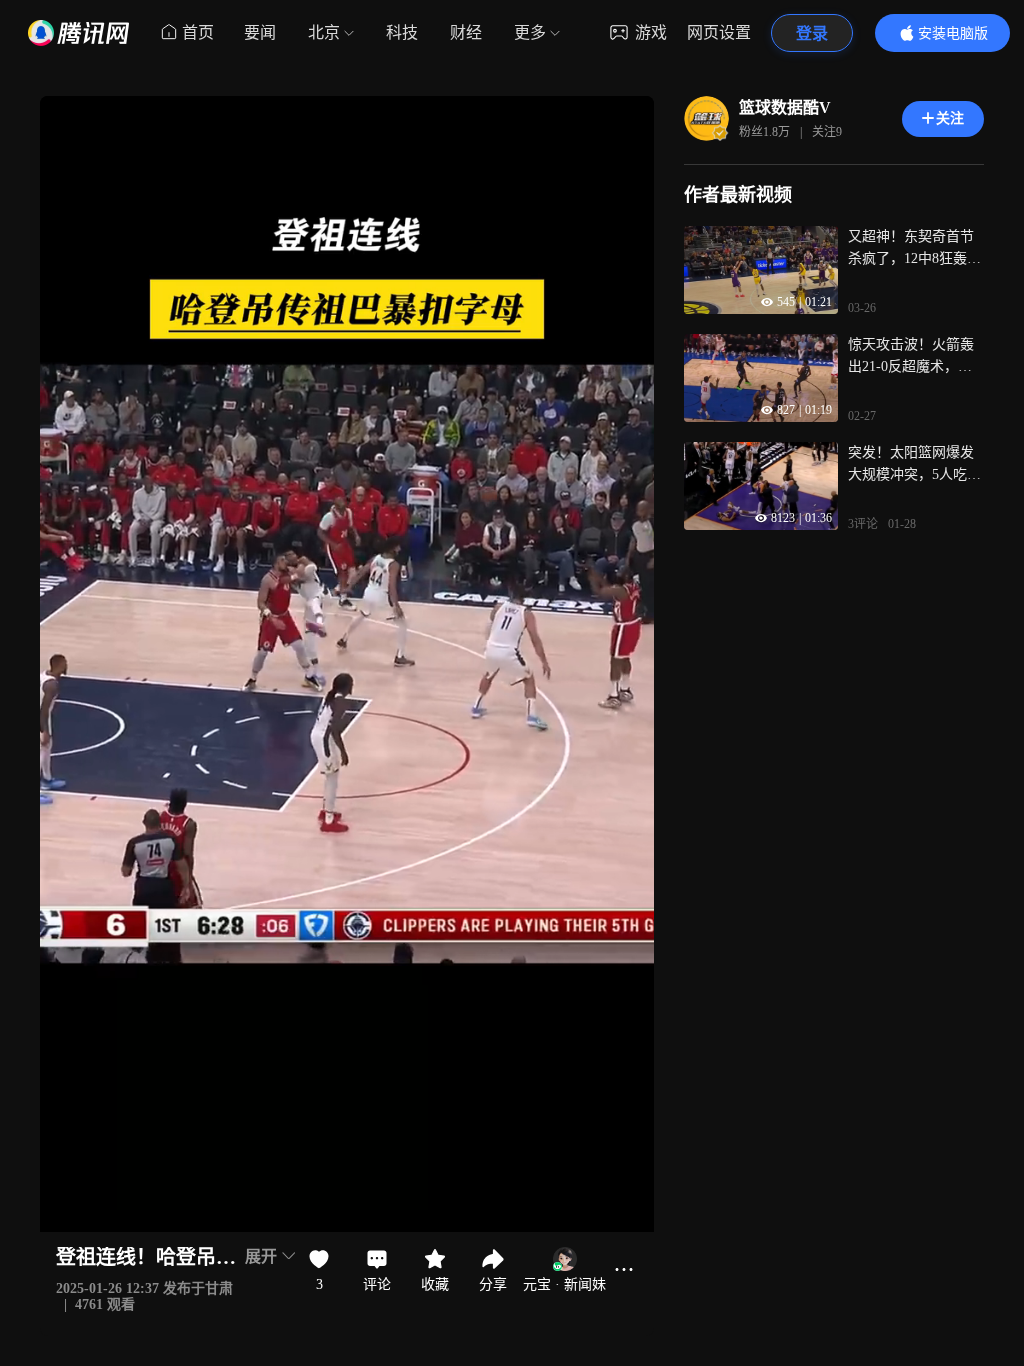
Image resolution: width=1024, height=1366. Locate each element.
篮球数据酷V (785, 107)
